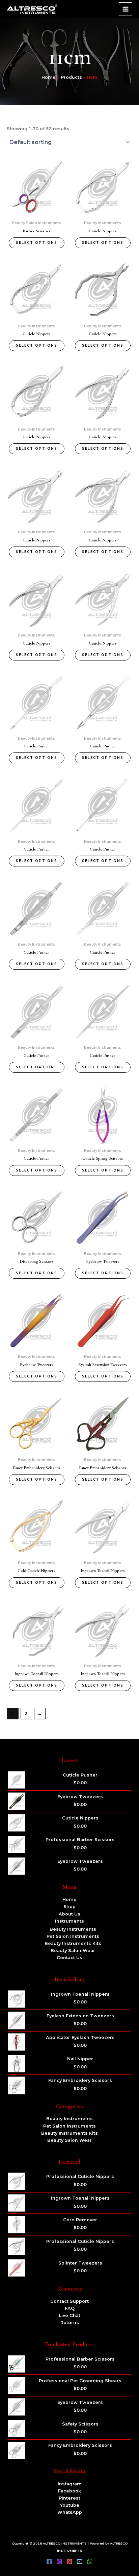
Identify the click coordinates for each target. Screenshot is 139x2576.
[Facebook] (49, 2561)
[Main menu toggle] (126, 9)
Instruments (69, 1921)
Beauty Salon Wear (73, 1951)
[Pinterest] (69, 2561)
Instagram (70, 2484)
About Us (69, 1914)
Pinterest (69, 2498)
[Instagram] (59, 2561)
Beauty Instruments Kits (73, 1943)
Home (69, 1899)
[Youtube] (80, 2561)
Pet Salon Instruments (73, 1936)
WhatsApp (70, 2512)
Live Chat (70, 2315)
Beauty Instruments (73, 1929)
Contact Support (69, 2301)
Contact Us (69, 1958)
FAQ (70, 2308)
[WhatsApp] (90, 2561)
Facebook (69, 2491)
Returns (70, 2323)
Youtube (70, 2505)
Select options (37, 243)
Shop (69, 1907)
